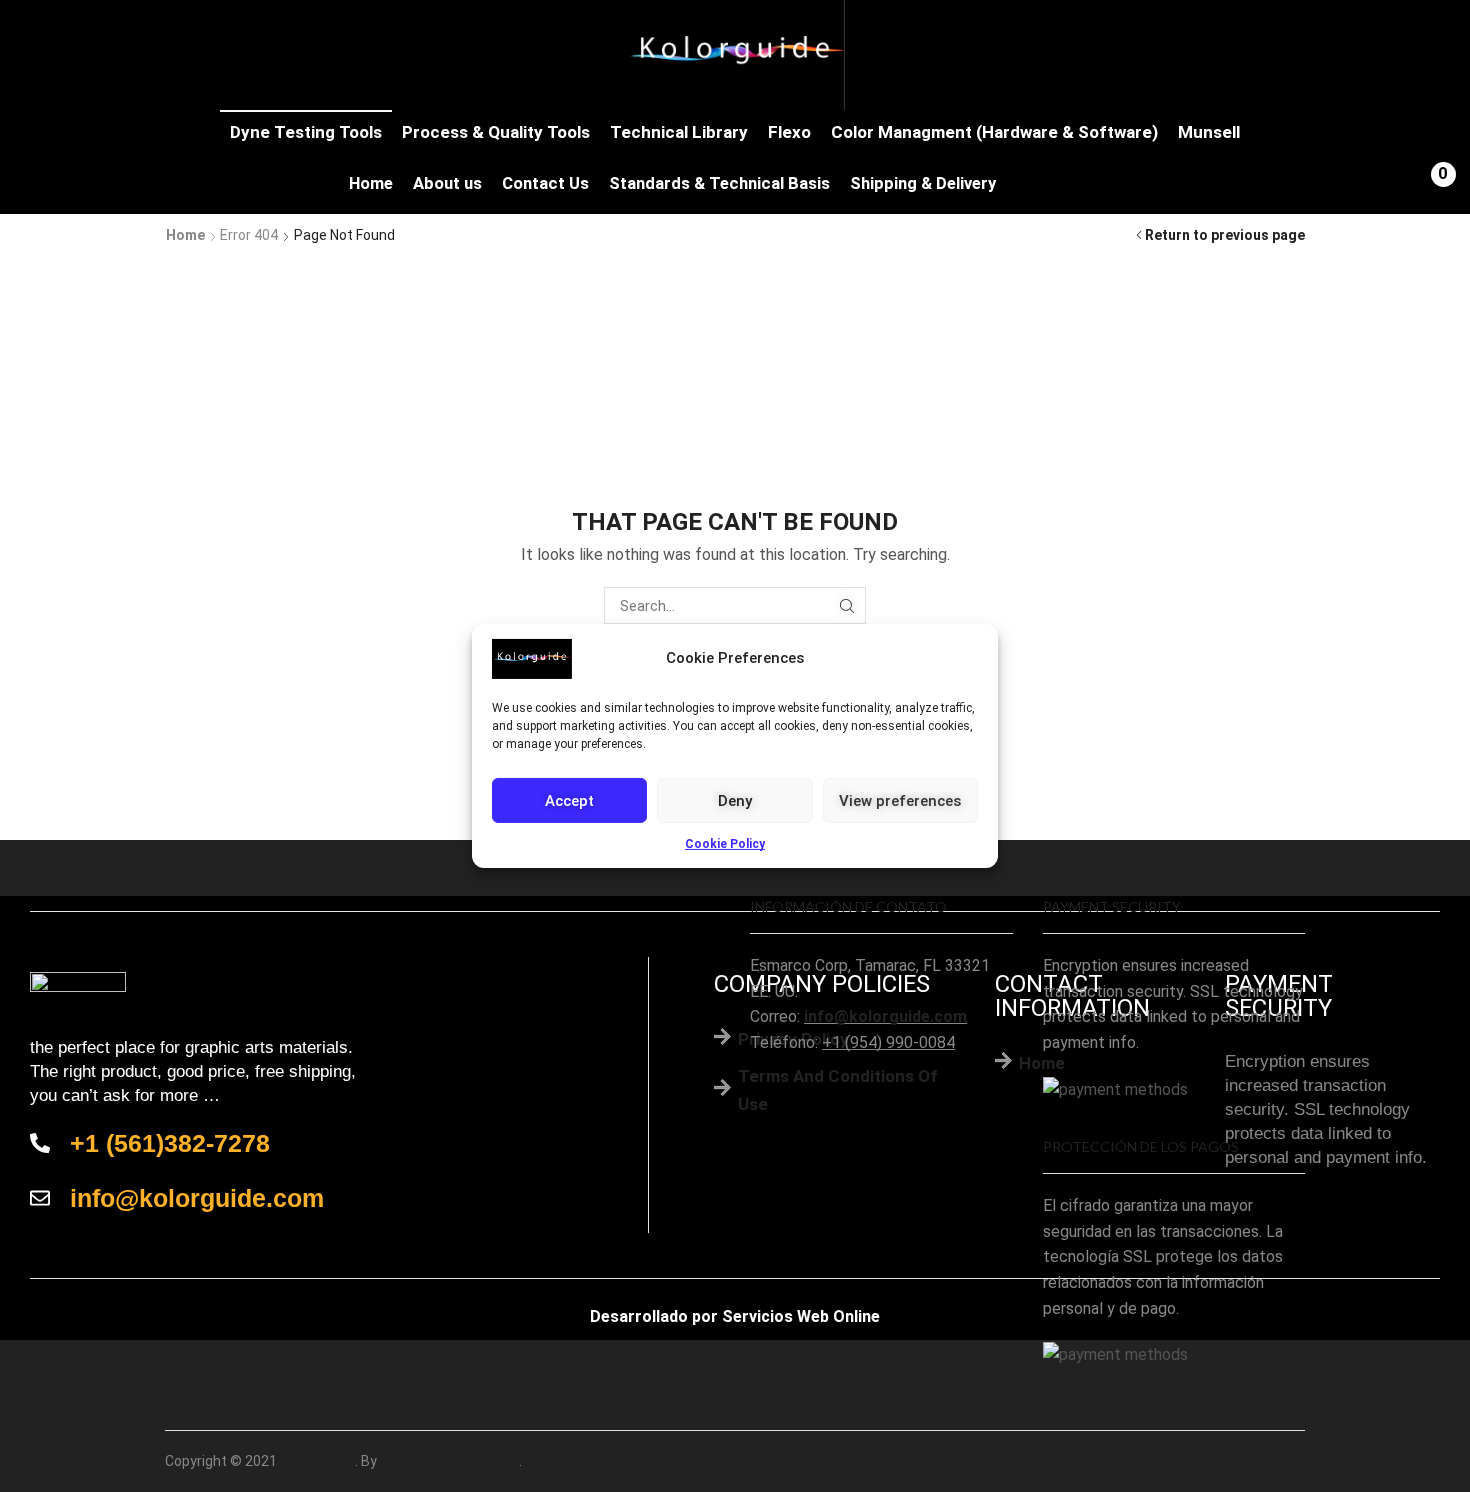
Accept (569, 800)
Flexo (789, 132)
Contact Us (545, 183)
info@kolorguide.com (885, 1016)
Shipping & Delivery (923, 183)
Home (371, 183)
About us (447, 183)
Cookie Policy (725, 844)
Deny (735, 800)
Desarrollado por (654, 1316)
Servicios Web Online (801, 1316)
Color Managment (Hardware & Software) (994, 132)
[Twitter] (1295, 1461)
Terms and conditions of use (838, 1089)
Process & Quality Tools (496, 132)
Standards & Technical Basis (719, 183)
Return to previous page (1225, 235)
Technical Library (679, 132)
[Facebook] (1256, 1461)
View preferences (900, 800)
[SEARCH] (847, 605)
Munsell (1209, 132)
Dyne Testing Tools (306, 132)
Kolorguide (317, 1461)
